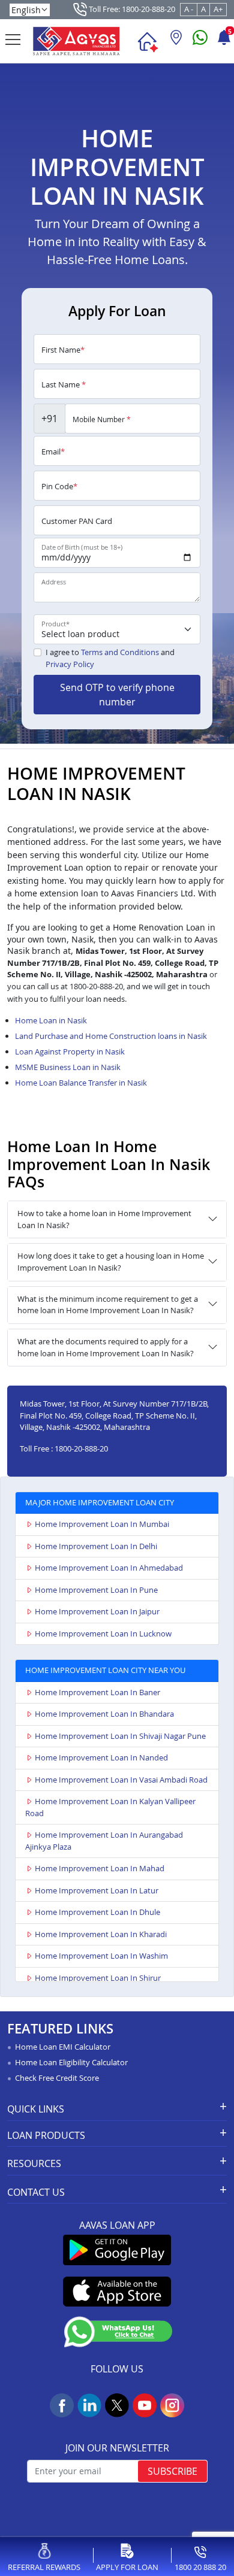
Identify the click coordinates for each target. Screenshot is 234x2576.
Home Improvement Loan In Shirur (98, 1978)
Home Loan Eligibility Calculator (71, 2062)
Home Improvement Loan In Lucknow (103, 1634)
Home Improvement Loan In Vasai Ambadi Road (121, 1780)
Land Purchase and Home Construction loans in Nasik (111, 1036)
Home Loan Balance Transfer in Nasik (81, 1083)
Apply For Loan (127, 2567)
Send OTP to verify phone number (117, 695)
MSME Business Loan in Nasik (68, 1067)
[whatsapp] (200, 42)
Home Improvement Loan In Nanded (101, 1757)
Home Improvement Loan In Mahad (100, 1868)
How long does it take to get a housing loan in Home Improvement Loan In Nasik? (111, 1262)
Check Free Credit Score (57, 2078)
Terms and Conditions (120, 652)
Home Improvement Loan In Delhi (96, 1546)
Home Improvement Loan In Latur (97, 1890)
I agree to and (110, 658)
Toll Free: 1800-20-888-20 (131, 9)
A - (189, 9)
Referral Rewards (44, 2567)
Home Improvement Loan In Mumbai (102, 1524)
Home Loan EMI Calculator (63, 2047)
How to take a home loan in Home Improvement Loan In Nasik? (104, 1219)
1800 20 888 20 (200, 2567)
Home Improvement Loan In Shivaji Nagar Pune (120, 1736)
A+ (218, 9)
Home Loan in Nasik (51, 1020)
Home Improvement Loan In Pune (96, 1590)
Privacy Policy (70, 664)
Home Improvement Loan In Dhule (97, 1912)
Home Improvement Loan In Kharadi (101, 1934)
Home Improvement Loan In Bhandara (104, 1714)
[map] (176, 42)
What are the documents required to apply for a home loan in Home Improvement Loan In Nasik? (106, 1347)
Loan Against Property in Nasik (70, 1051)
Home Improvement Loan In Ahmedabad (109, 1568)
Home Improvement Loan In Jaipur (97, 1611)
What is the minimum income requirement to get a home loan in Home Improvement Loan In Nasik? (108, 1305)
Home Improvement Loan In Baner (97, 1692)
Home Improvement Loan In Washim (101, 1956)
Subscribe (172, 2471)
